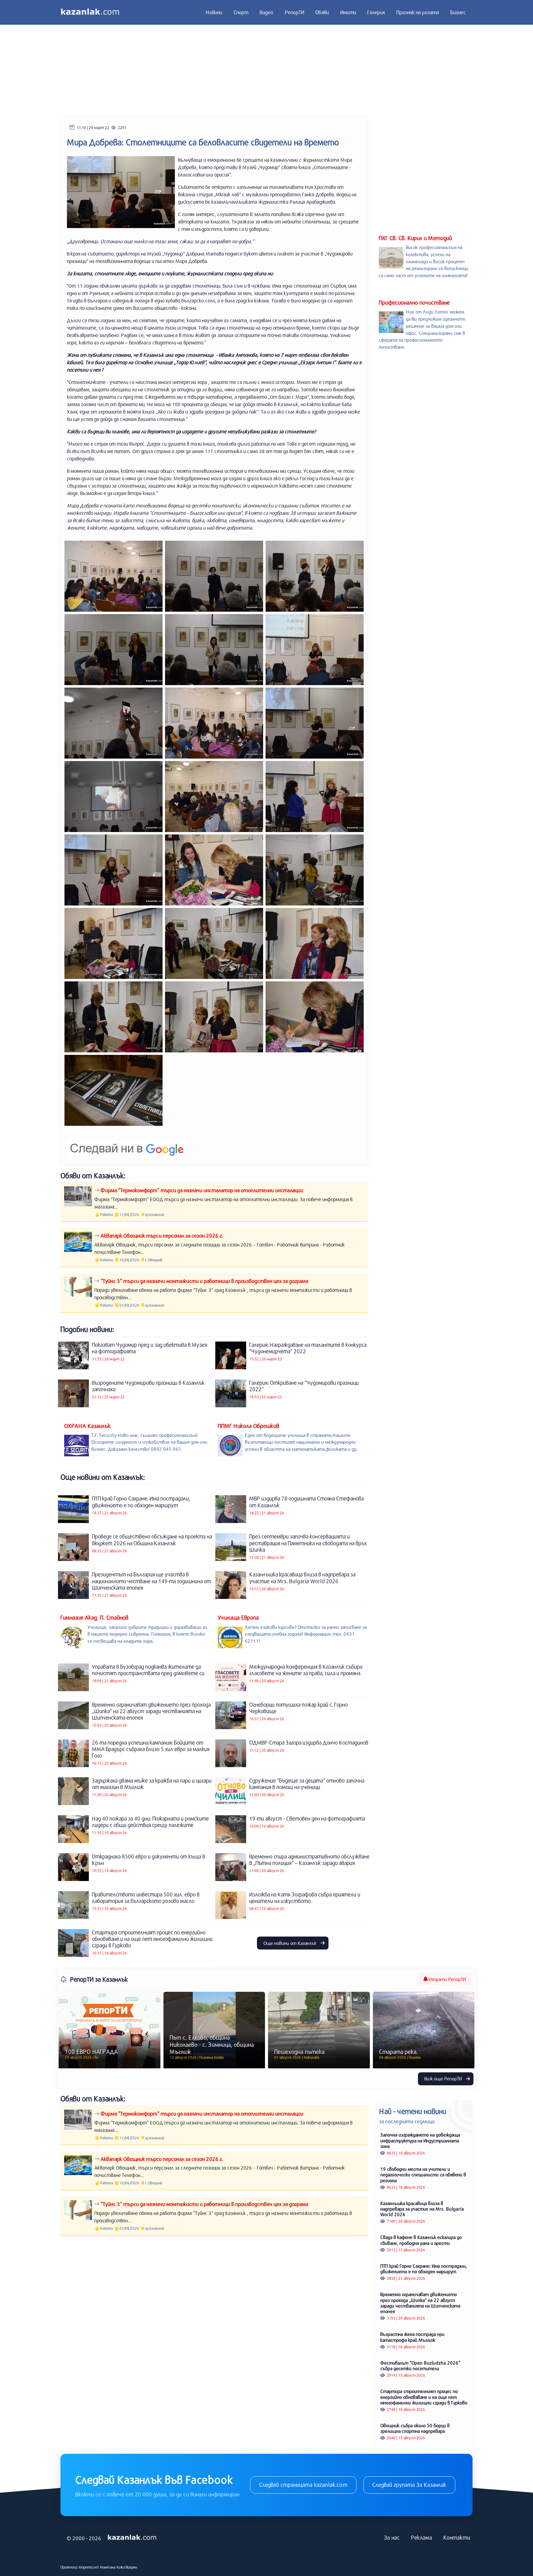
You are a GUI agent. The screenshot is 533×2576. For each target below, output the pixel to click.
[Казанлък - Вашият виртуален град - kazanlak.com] (90, 12)
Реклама (421, 2537)
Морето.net (89, 2567)
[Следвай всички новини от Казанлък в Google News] (127, 1145)
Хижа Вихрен (127, 2567)
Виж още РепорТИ (444, 2079)
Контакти (457, 2537)
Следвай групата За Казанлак (409, 2485)
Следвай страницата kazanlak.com (303, 2485)
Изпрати (447, 1979)
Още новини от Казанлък (291, 1943)
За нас (392, 2537)
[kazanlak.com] (132, 2538)
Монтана (108, 2567)
